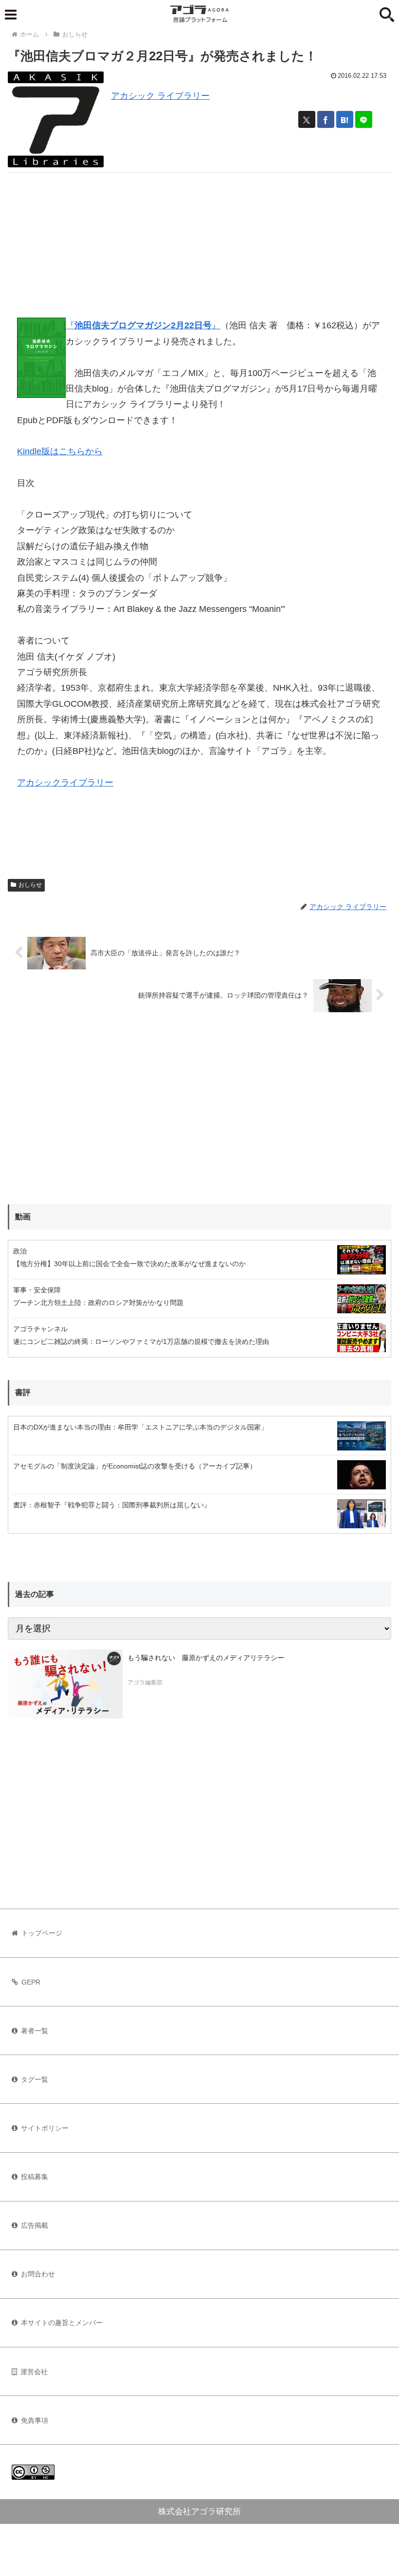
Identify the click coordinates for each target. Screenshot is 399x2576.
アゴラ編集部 (145, 1682)
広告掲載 (35, 2225)
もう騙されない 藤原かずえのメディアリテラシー (206, 1658)
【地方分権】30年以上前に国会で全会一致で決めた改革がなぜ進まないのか (129, 1264)
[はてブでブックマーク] (345, 119)
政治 (20, 1251)
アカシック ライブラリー (160, 96)
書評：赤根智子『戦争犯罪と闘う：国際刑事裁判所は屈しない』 (112, 1505)
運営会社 (34, 2372)
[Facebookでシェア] (326, 119)
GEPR (31, 1982)
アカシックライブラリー (65, 783)
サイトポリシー (45, 2128)
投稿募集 (35, 2177)
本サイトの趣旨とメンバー (62, 2323)
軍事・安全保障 (37, 1290)
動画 (23, 1217)
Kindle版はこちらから (60, 451)
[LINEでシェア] (364, 119)
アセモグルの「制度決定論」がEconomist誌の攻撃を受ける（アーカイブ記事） (135, 1466)
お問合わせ (38, 2274)
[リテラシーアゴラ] (65, 1684)
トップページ (42, 1933)
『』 (143, 325)
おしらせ (30, 885)
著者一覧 (35, 2031)
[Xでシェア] (307, 119)
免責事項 (35, 2420)
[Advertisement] (199, 241)
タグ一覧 (35, 2079)
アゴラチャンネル (40, 1329)
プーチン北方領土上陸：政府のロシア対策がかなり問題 (98, 1303)
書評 (23, 1392)
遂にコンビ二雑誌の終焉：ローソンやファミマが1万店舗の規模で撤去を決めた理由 (141, 1342)
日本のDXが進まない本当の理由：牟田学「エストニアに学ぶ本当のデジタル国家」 (140, 1427)
